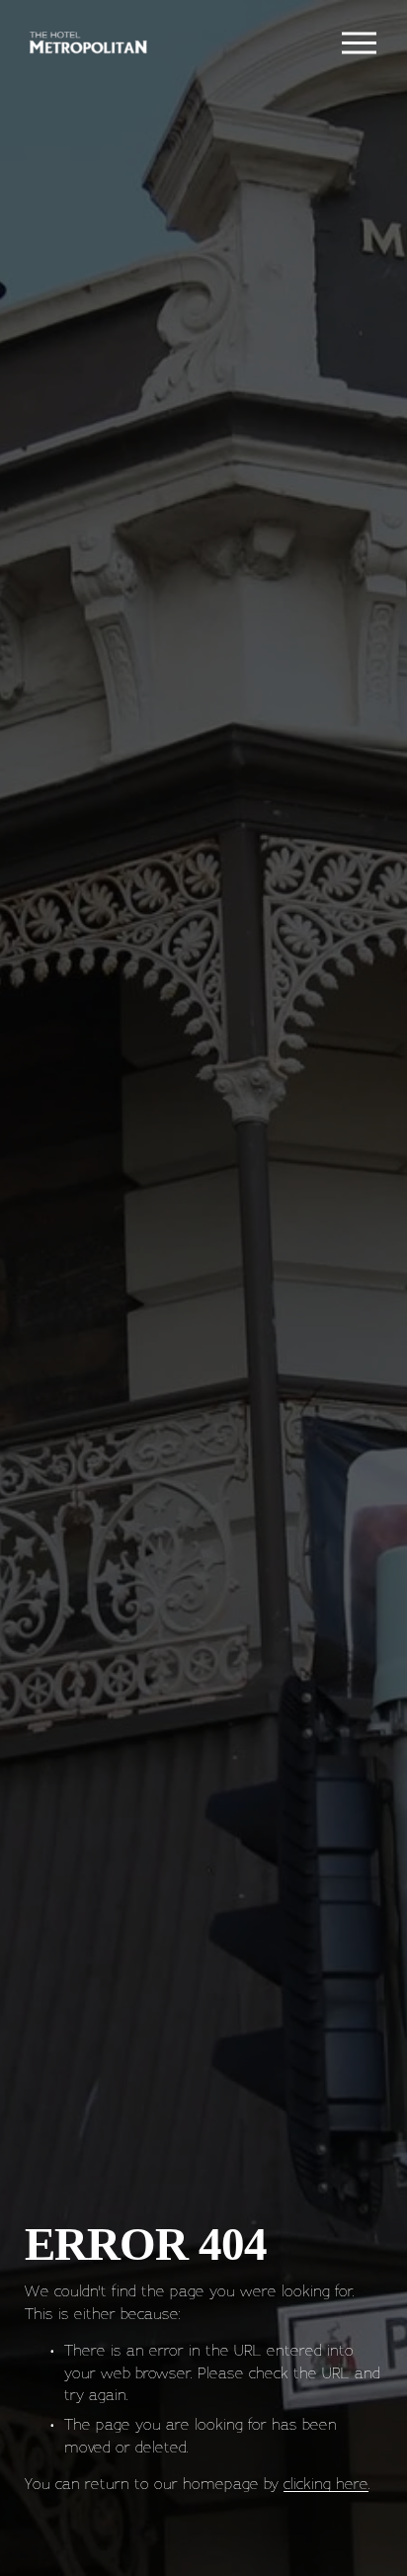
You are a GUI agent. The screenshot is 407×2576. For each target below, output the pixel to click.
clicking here (326, 2483)
